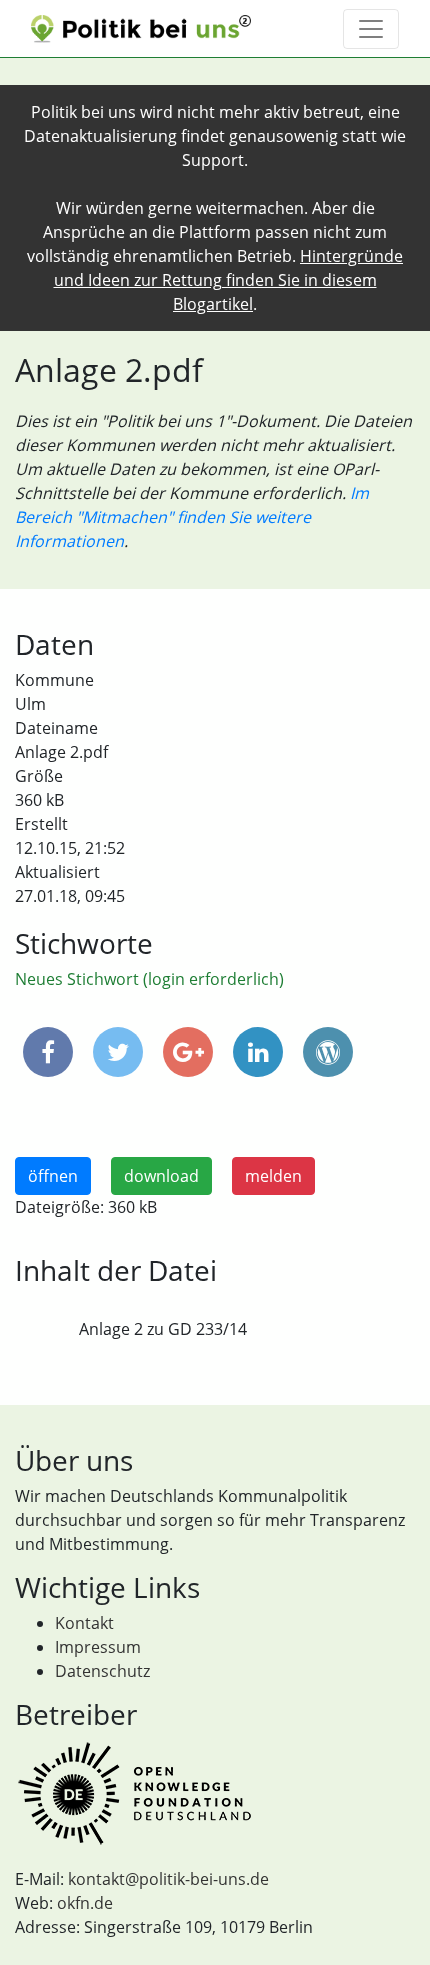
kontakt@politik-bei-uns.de (168, 1879)
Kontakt (84, 1623)
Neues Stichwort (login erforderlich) (149, 979)
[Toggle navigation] (371, 29)
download (161, 1176)
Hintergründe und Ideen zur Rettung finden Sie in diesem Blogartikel (229, 280)
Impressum (98, 1647)
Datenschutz (102, 1671)
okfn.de (85, 1903)
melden (273, 1176)
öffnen (53, 1176)
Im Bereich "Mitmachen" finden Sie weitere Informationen (192, 517)
